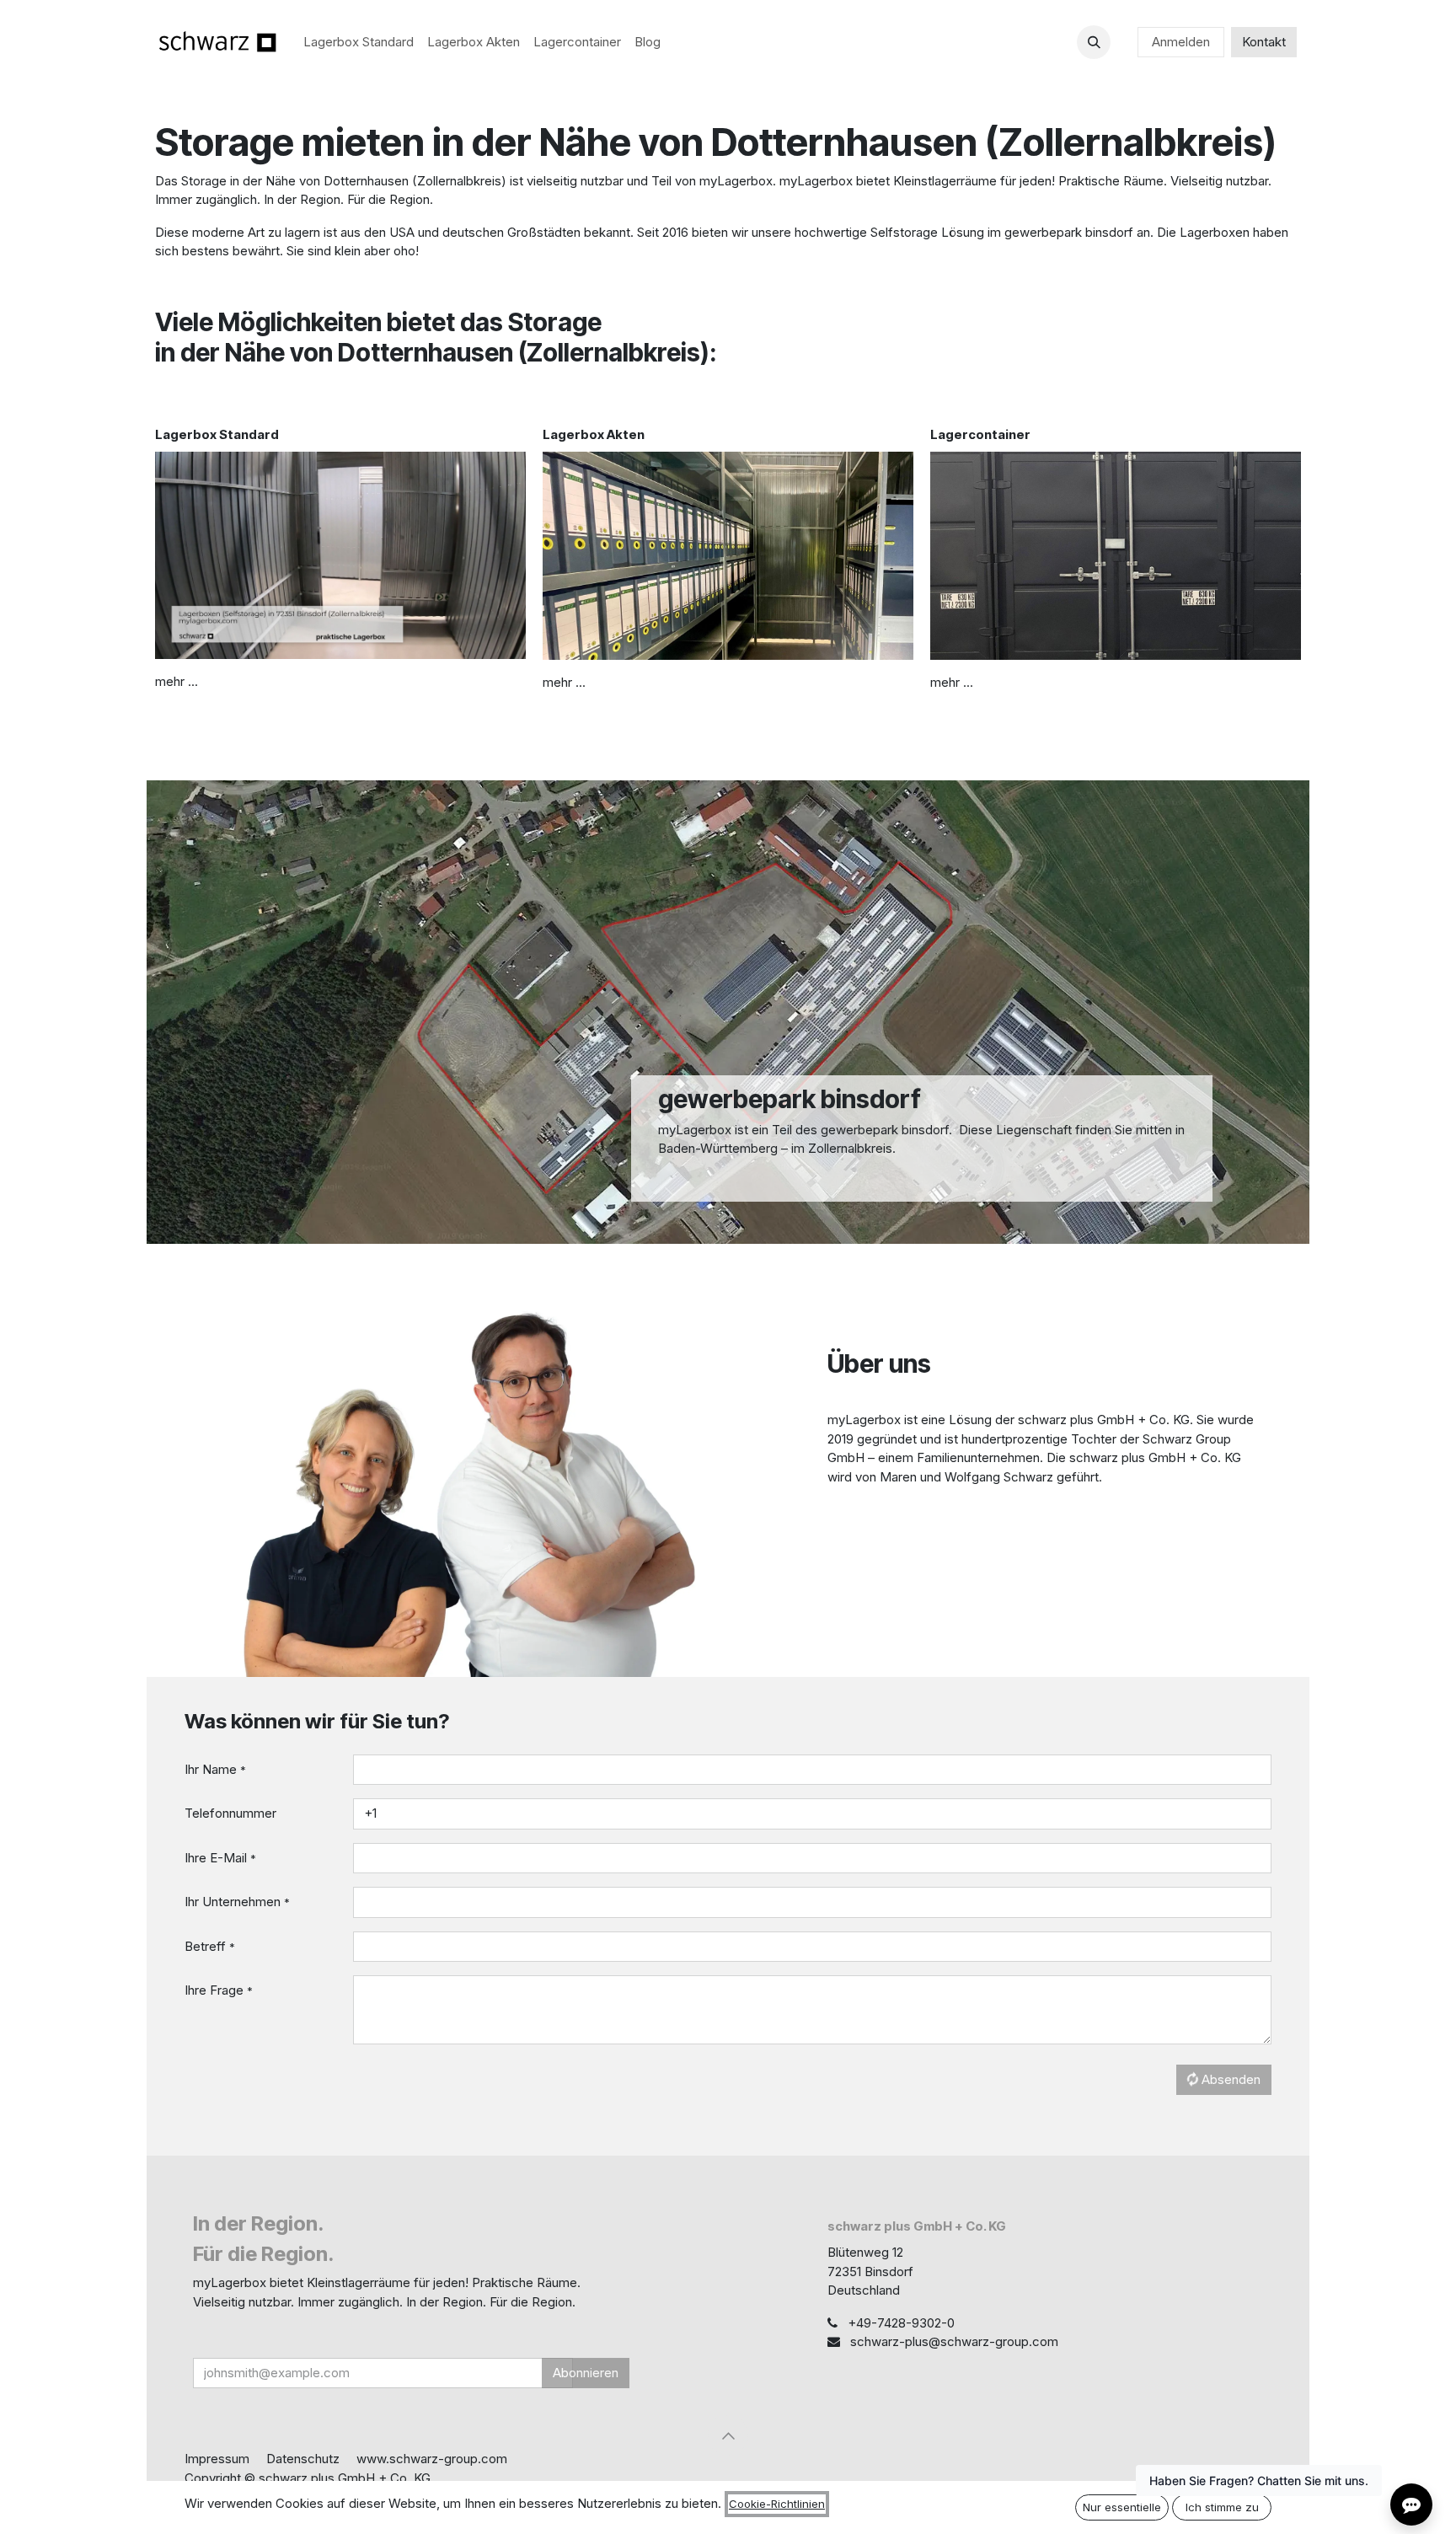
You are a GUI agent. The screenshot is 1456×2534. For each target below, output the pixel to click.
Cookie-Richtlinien (777, 2504)
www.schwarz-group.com (432, 2459)
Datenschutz (303, 2459)
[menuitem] (359, 43)
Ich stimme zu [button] (1222, 2507)
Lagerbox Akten (594, 434)
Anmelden (1181, 42)
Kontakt (1264, 42)
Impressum (217, 2459)
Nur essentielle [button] (1122, 2507)
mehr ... (177, 681)
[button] (1094, 42)
